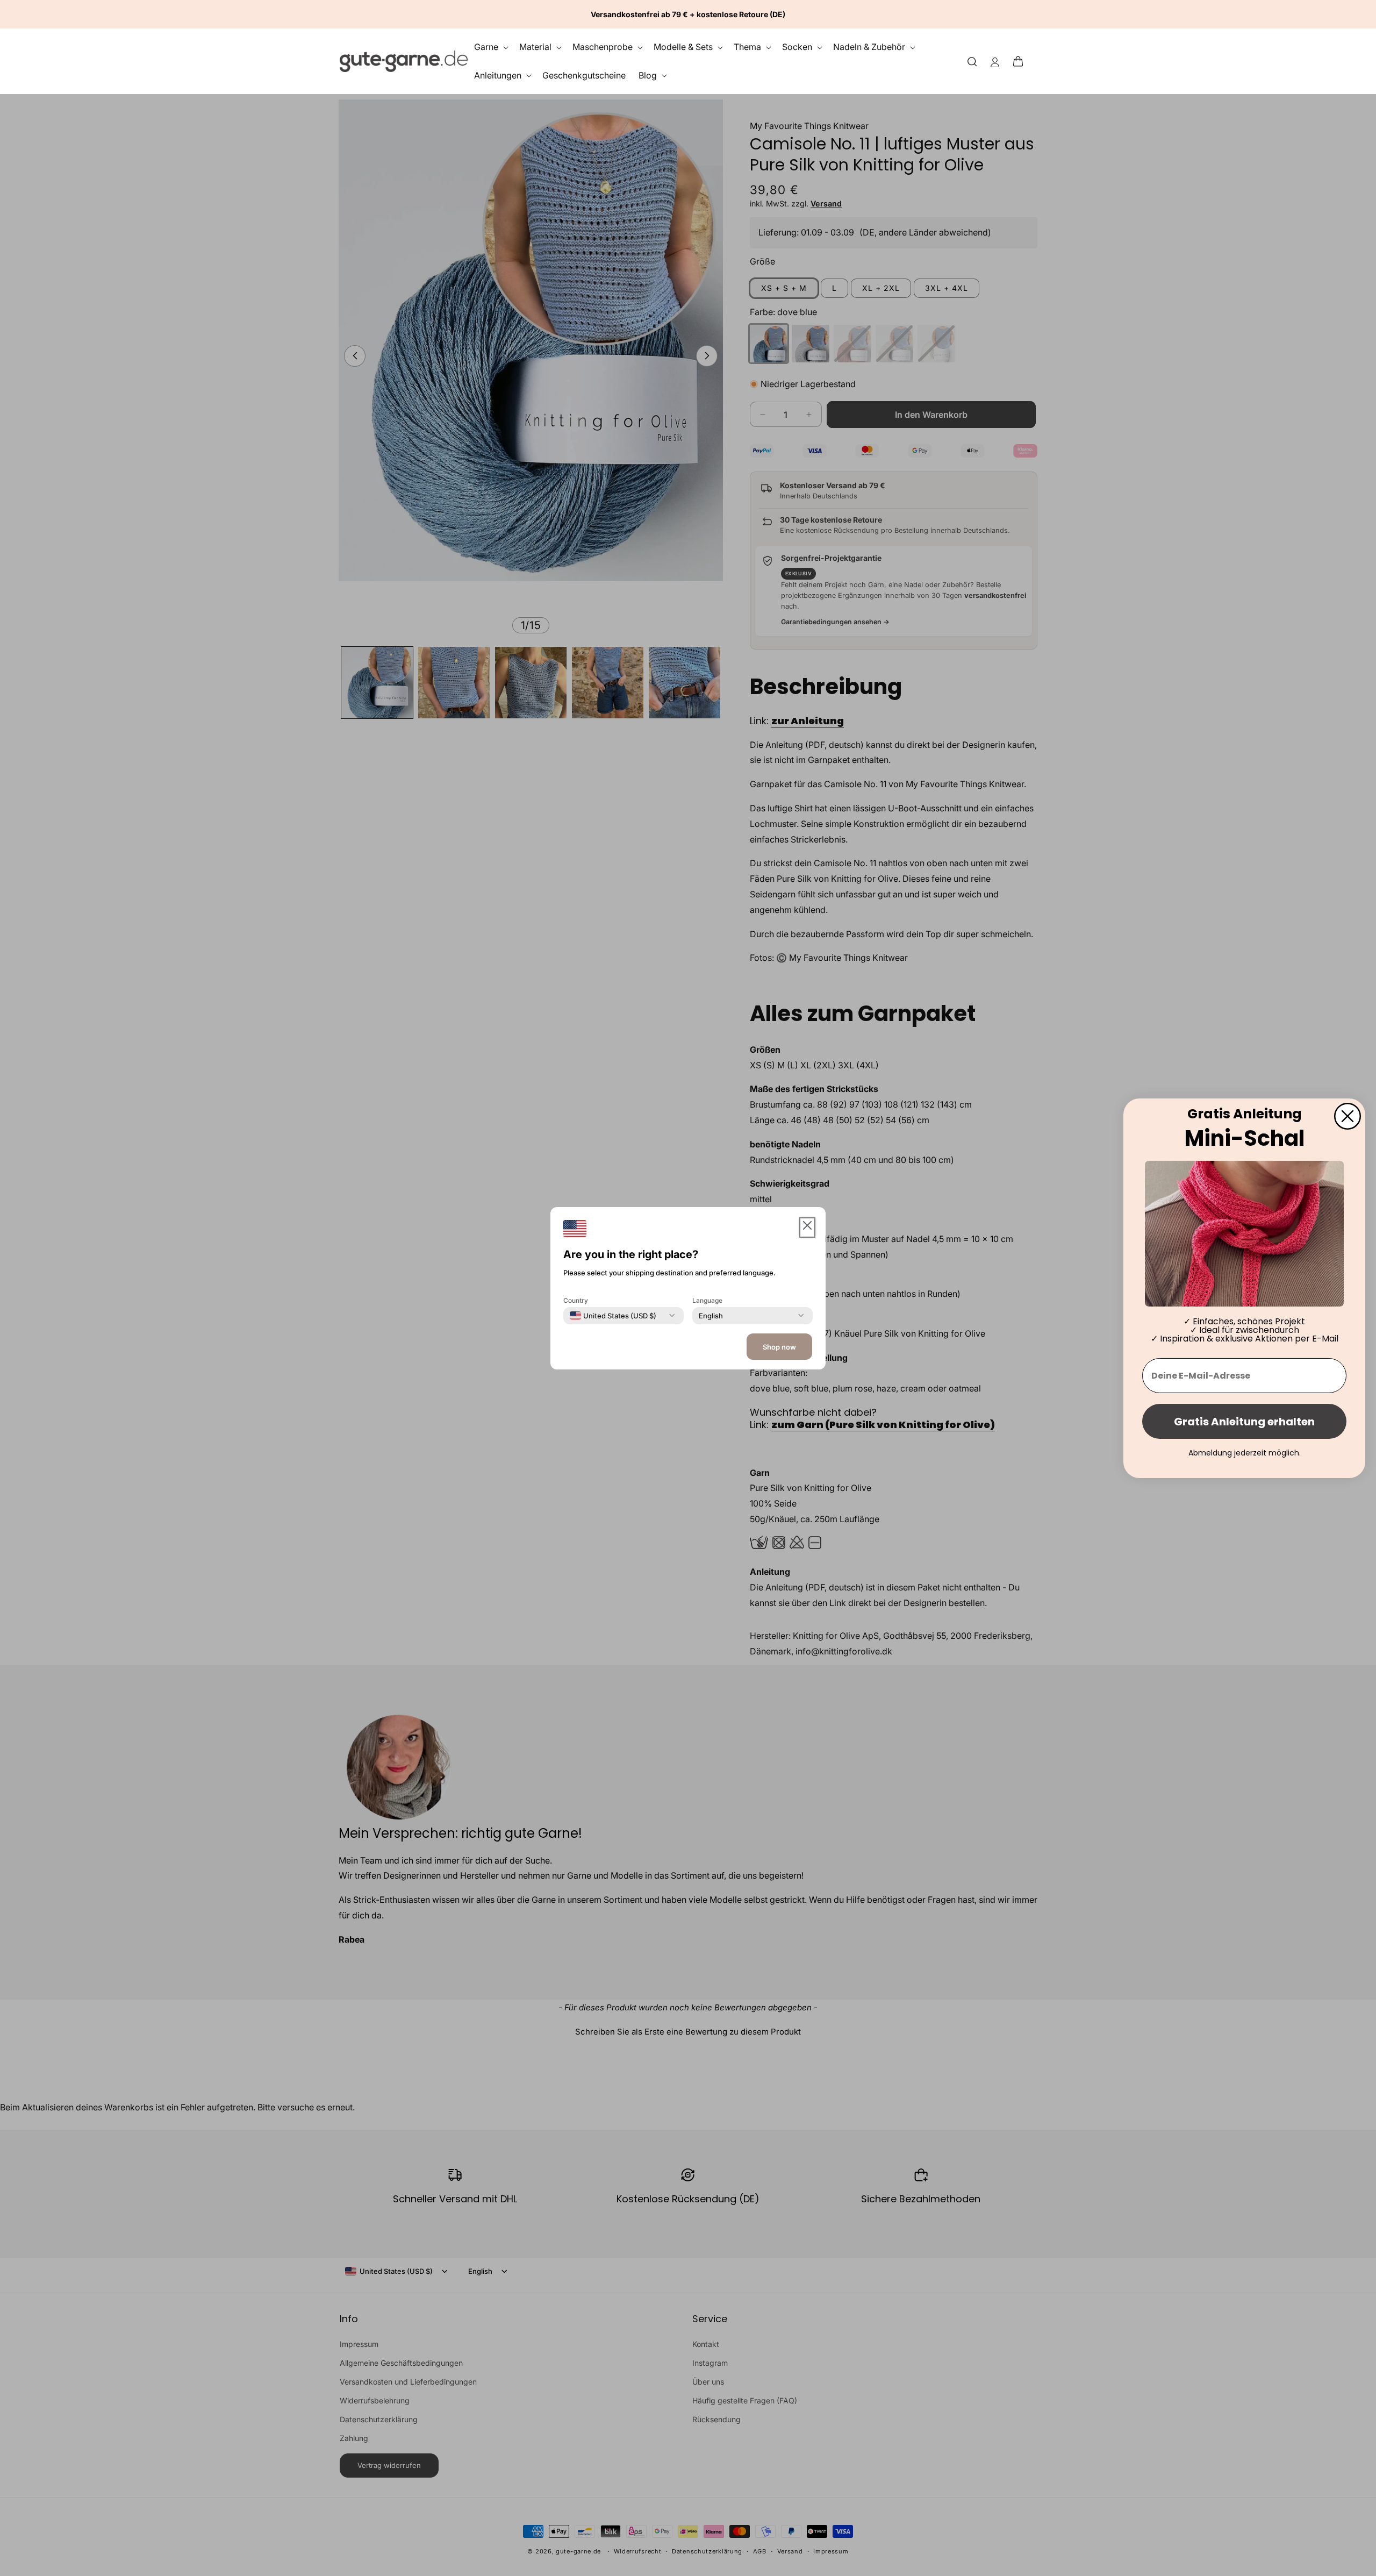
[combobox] (613, 1315)
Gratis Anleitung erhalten (1244, 1421)
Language (707, 1300)
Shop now (779, 1347)
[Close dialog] (1348, 1116)
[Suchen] (972, 61)
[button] (1021, 61)
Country (576, 1300)
